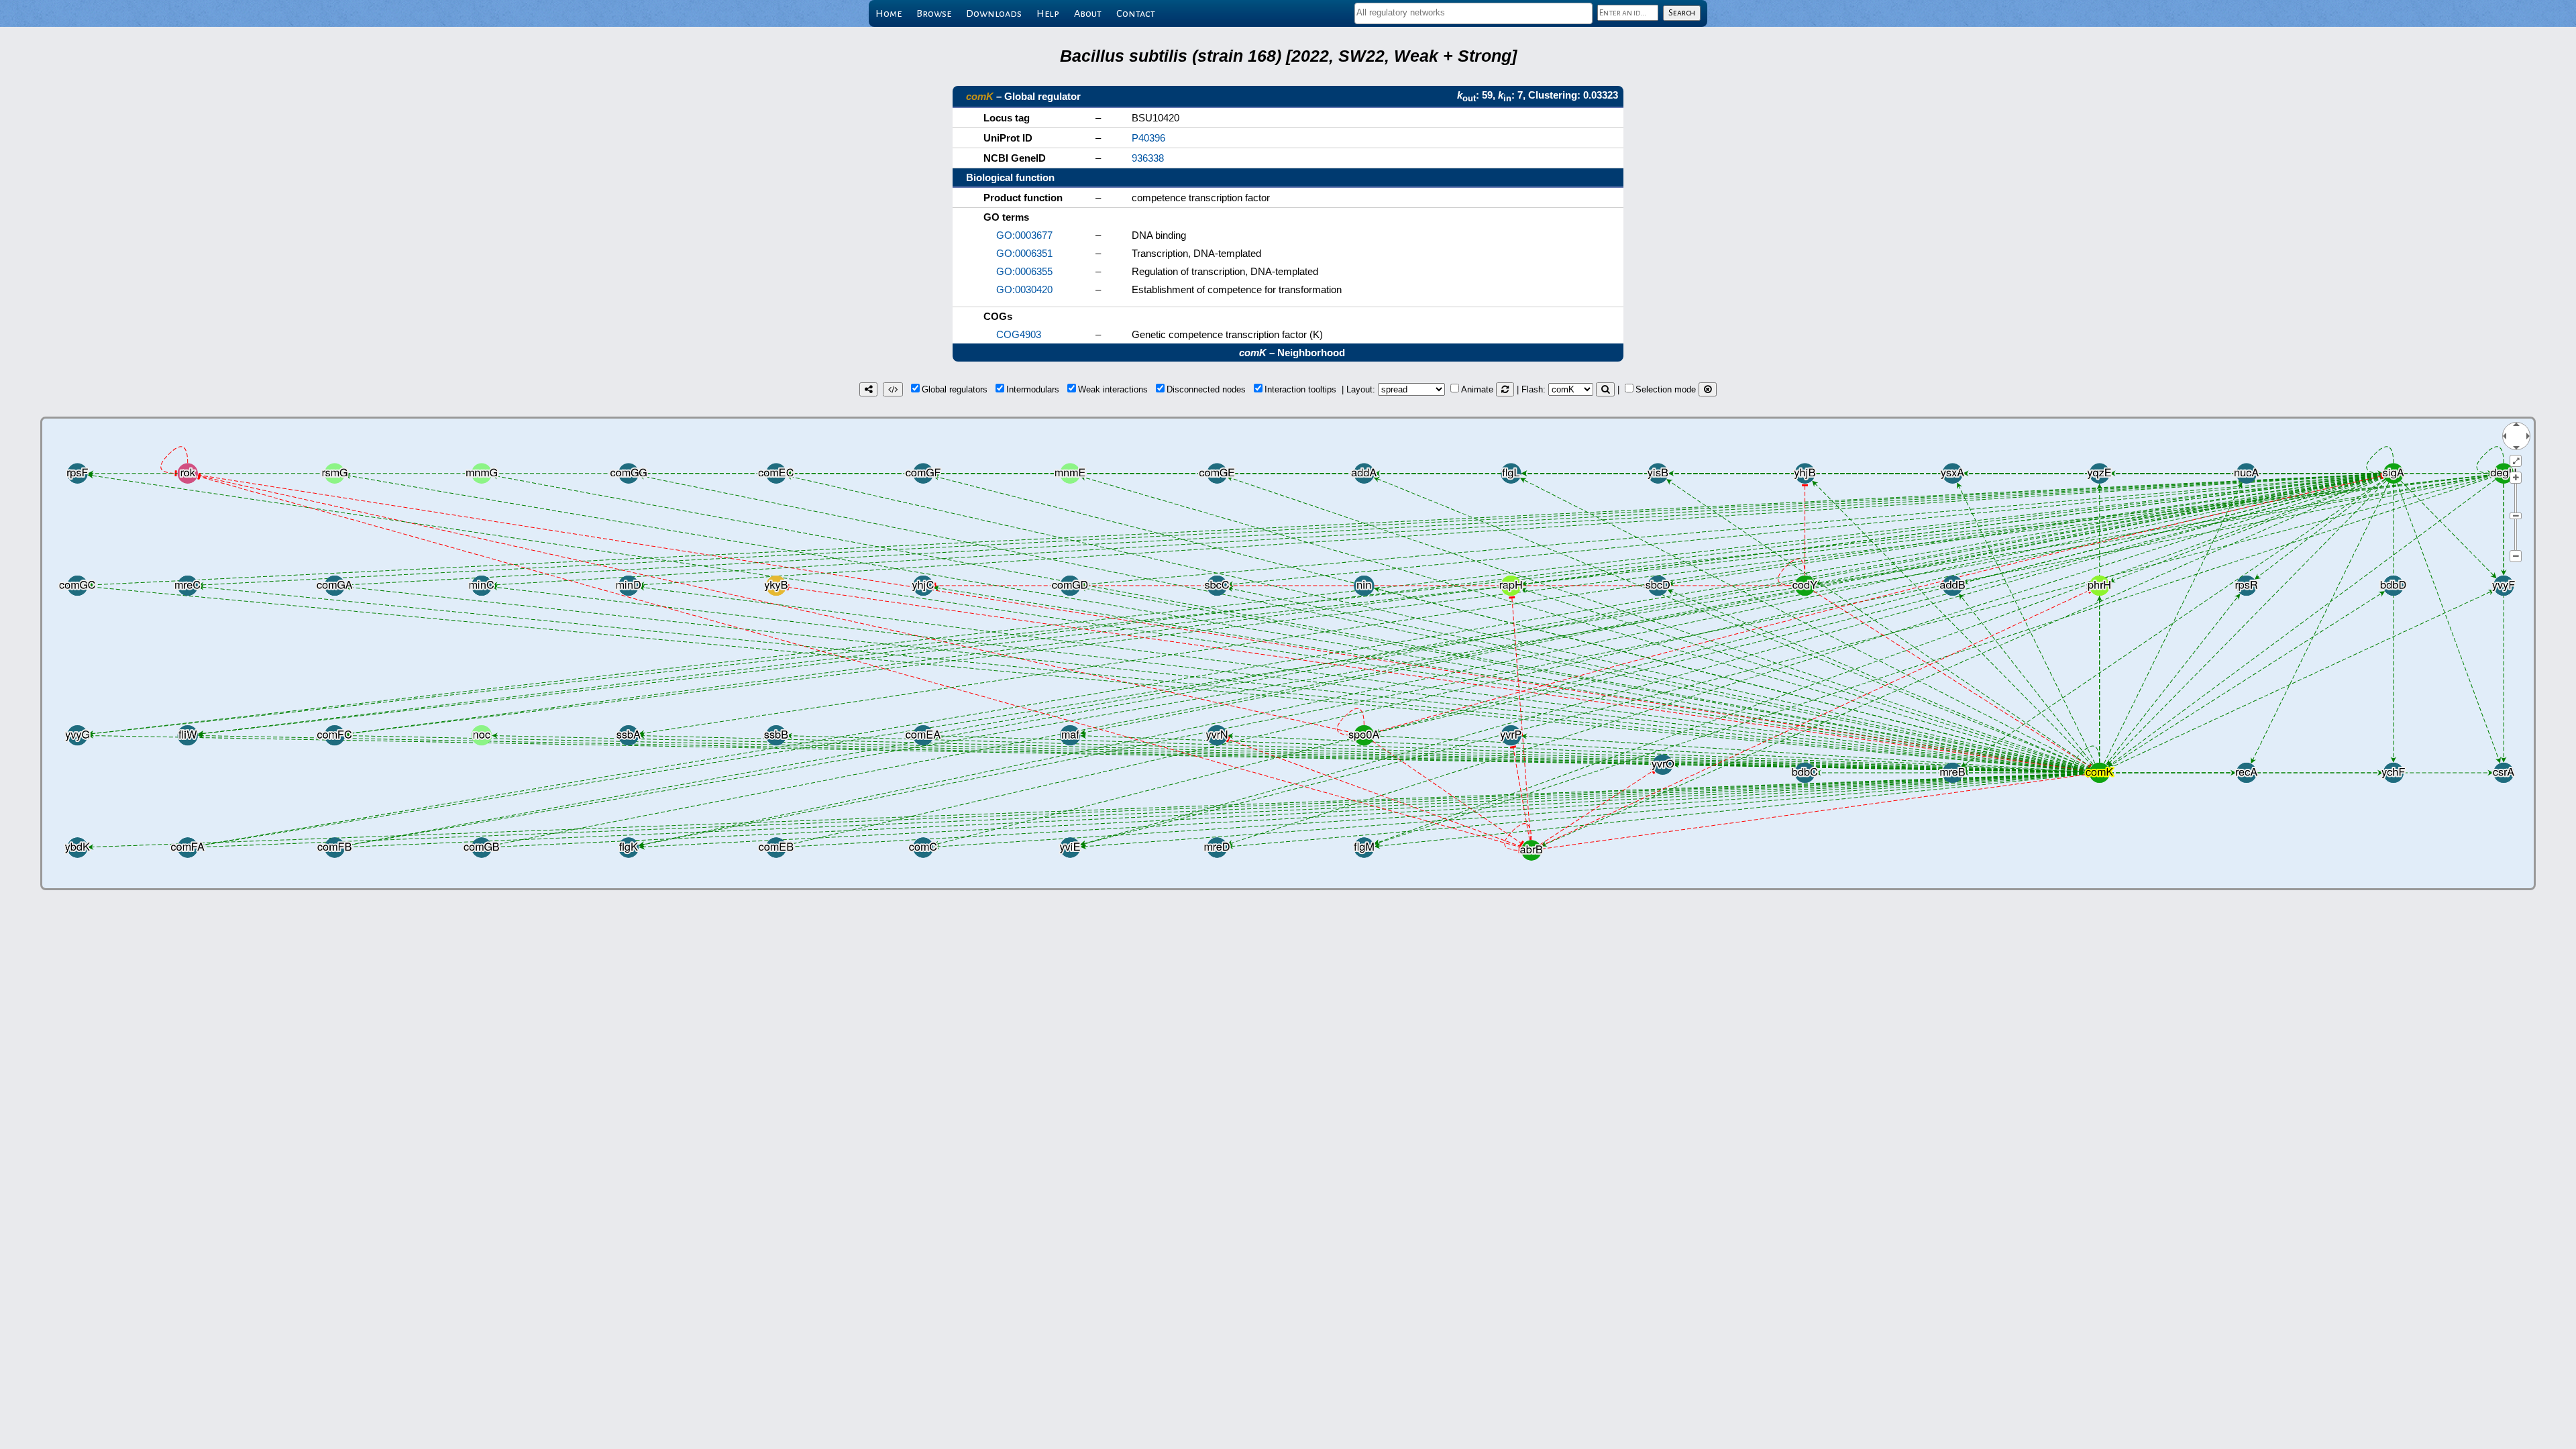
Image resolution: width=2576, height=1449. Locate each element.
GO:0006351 (1024, 253)
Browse (934, 13)
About (1088, 13)
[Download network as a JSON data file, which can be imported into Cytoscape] (893, 389)
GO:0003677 (1024, 235)
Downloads (994, 13)
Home (889, 13)
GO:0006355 (1024, 271)
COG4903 (1019, 334)
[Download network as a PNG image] (868, 389)
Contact (1136, 13)
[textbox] (1473, 12)
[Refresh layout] (1505, 389)
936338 (1148, 158)
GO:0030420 (1024, 289)
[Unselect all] (1708, 389)
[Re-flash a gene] (1605, 389)
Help (1048, 13)
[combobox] (1473, 13)
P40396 (1148, 138)
